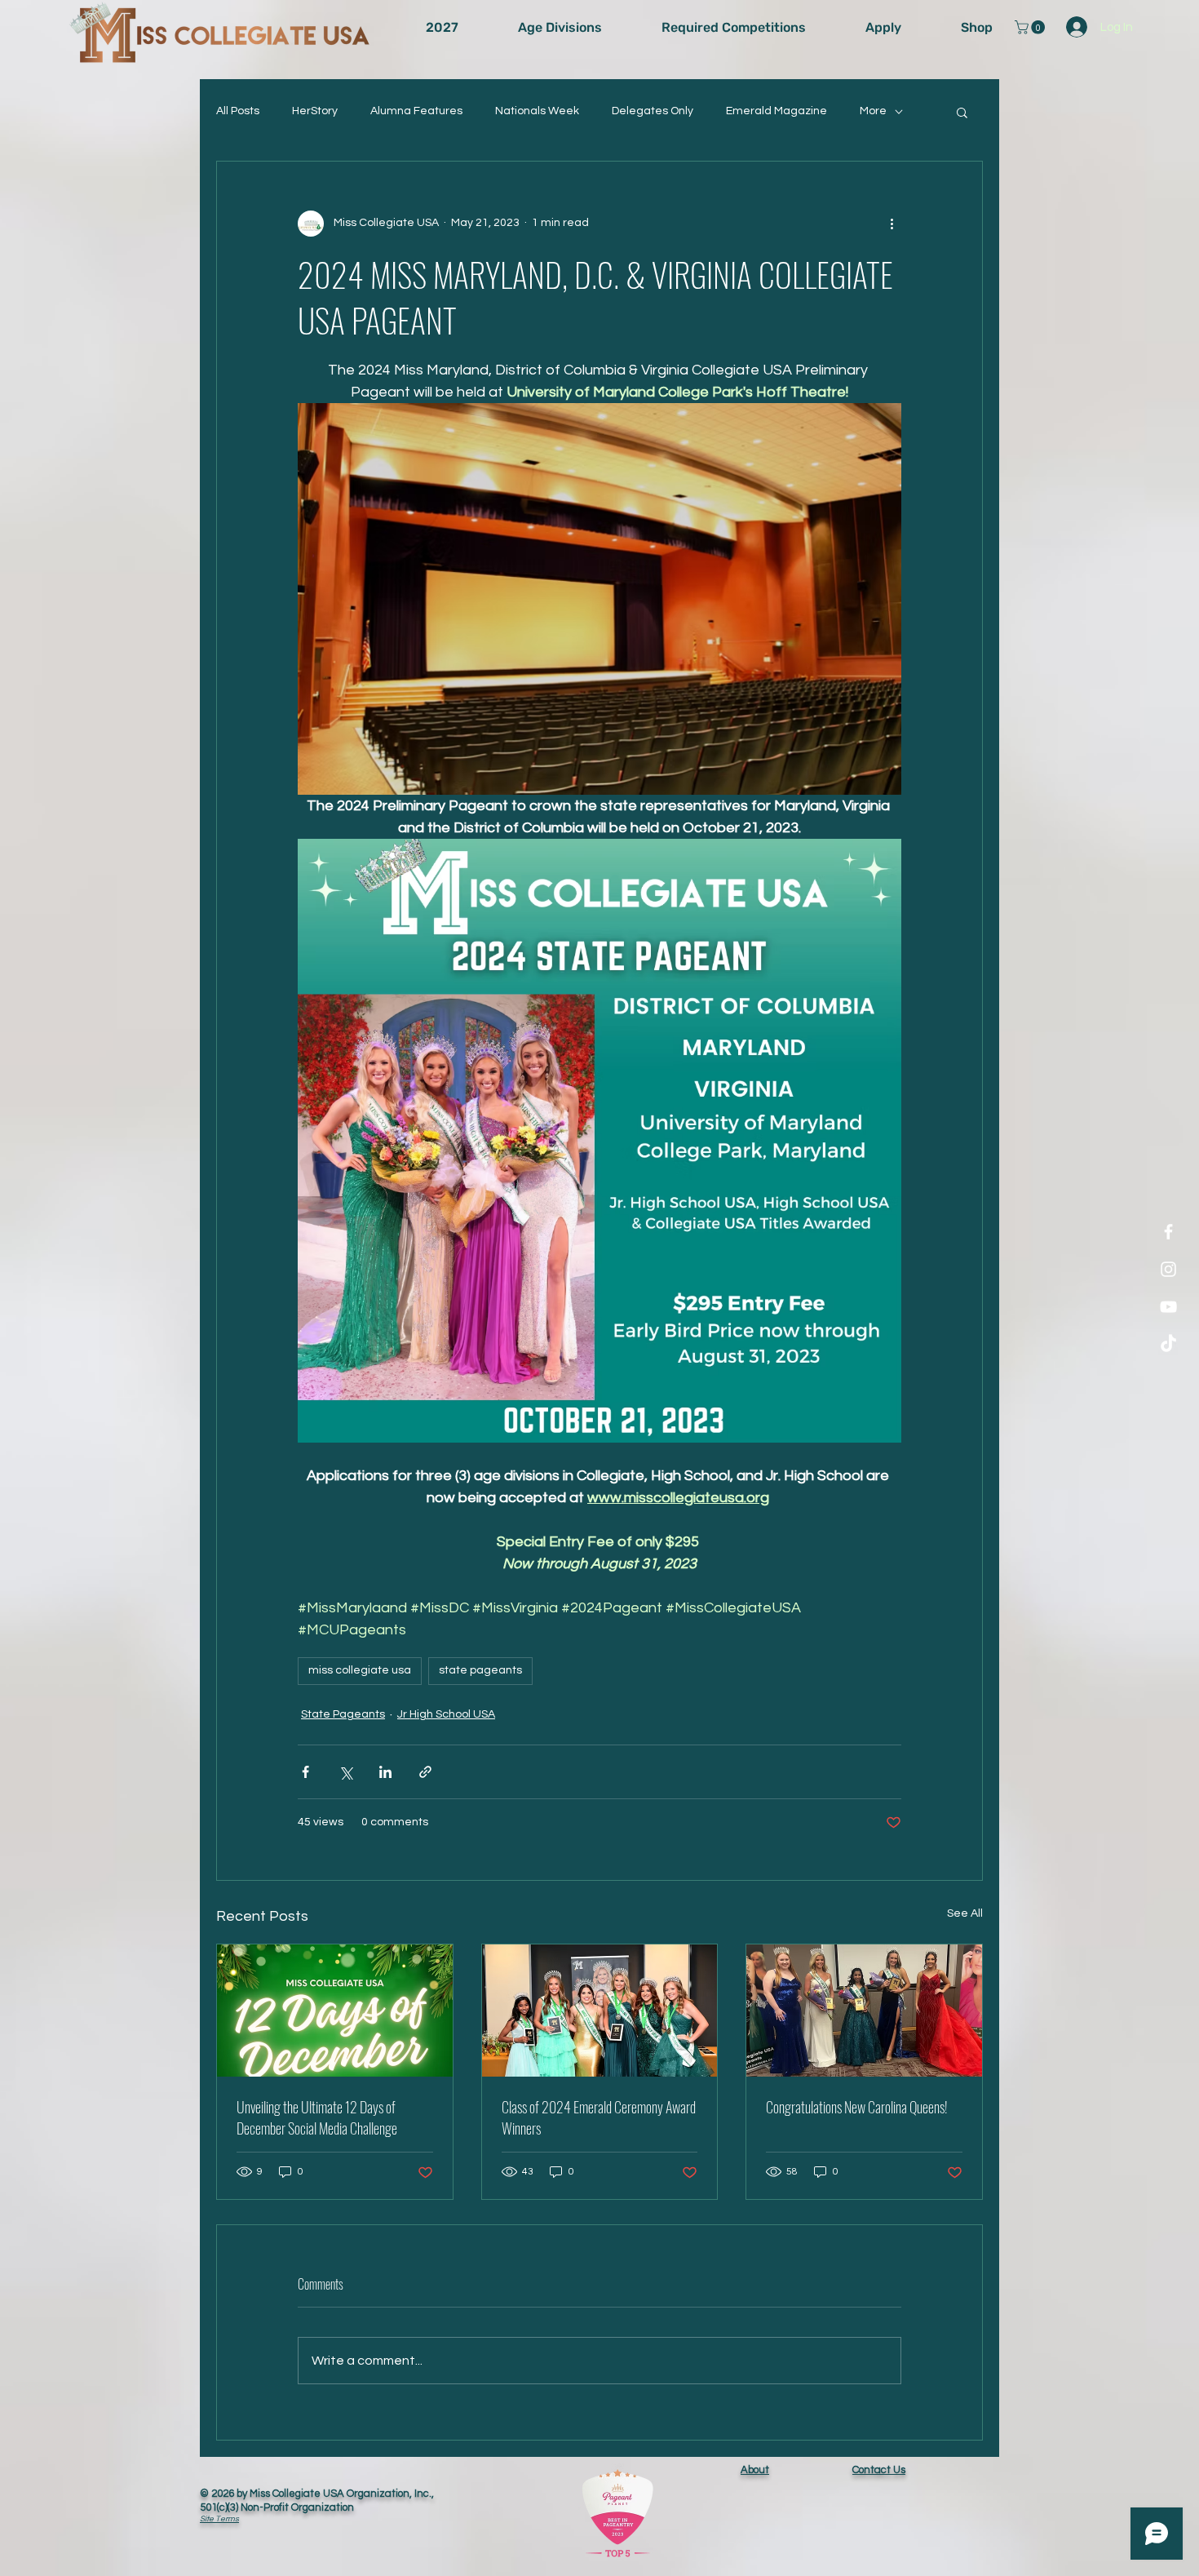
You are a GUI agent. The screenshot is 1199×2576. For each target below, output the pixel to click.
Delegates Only (653, 111)
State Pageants (343, 1714)
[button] (1031, 27)
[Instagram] (1168, 1269)
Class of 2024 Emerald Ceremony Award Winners (599, 2117)
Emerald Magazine (776, 111)
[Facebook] (1168, 1232)
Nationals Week (537, 111)
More (873, 111)
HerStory (315, 111)
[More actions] (892, 224)
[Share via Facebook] (305, 1772)
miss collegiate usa (360, 1670)
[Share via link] (425, 1772)
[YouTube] (1168, 1307)
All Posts (238, 111)
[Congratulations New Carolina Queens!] (864, 2011)
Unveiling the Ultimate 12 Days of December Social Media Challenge (317, 2117)
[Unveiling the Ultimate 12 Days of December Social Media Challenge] (335, 2011)
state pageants (480, 1670)
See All (965, 1913)
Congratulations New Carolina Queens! (857, 2107)
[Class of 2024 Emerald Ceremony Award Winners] (600, 2011)
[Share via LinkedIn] (385, 1772)
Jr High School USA (446, 1714)
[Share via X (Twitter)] (345, 1772)
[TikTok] (1168, 1344)
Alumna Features (416, 111)
